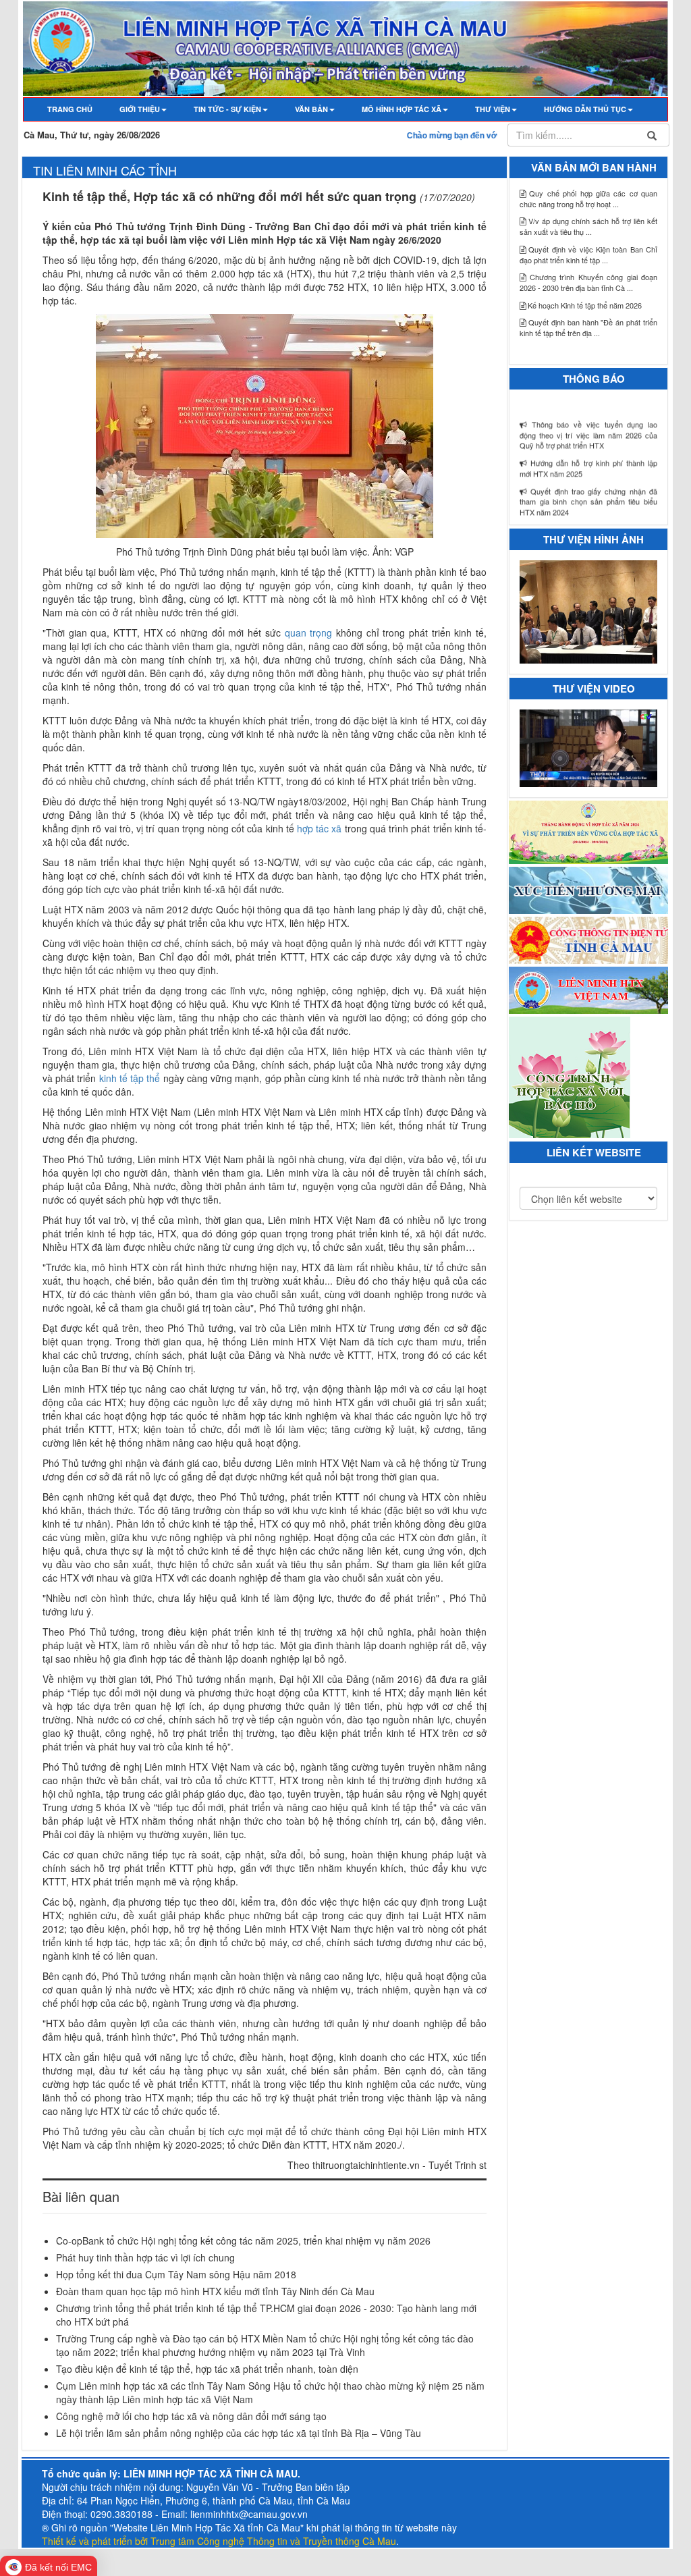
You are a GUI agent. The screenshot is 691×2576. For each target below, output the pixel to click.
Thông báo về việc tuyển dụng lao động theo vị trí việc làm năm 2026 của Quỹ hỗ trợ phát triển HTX (588, 393)
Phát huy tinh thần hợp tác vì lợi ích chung (145, 2257)
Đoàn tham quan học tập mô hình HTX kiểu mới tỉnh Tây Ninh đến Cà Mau (215, 2291)
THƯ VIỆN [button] (493, 109)
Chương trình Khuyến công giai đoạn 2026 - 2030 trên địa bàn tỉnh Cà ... (588, 282)
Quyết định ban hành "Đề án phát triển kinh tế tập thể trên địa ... (588, 327)
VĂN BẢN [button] (311, 109)
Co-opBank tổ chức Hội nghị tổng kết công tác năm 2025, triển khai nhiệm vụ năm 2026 (243, 2240)
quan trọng (310, 633)
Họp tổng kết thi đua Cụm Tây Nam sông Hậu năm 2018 (176, 2274)
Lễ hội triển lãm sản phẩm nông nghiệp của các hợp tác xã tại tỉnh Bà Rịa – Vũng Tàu (239, 2433)
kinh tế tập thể (131, 1078)
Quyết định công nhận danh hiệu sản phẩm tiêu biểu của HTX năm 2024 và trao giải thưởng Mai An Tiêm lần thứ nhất (588, 498)
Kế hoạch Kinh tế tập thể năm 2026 (584, 305)
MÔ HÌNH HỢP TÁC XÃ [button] (402, 109)
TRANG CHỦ (77, 109)
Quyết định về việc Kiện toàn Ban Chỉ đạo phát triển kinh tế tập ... (588, 254)
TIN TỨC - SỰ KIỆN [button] (227, 109)
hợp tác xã (321, 828)
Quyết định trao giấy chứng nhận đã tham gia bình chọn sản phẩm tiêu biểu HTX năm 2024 (588, 459)
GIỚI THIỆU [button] (140, 109)
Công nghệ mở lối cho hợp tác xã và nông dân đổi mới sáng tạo (191, 2416)
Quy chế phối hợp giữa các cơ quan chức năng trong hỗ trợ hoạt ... (588, 198)
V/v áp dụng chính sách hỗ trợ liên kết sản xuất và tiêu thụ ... (588, 226)
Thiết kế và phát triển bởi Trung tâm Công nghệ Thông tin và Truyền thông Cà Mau (219, 2541)
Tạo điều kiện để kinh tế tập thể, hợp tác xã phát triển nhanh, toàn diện (207, 2369)
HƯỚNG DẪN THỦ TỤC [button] (585, 109)
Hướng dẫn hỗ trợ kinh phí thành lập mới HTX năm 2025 (588, 426)
